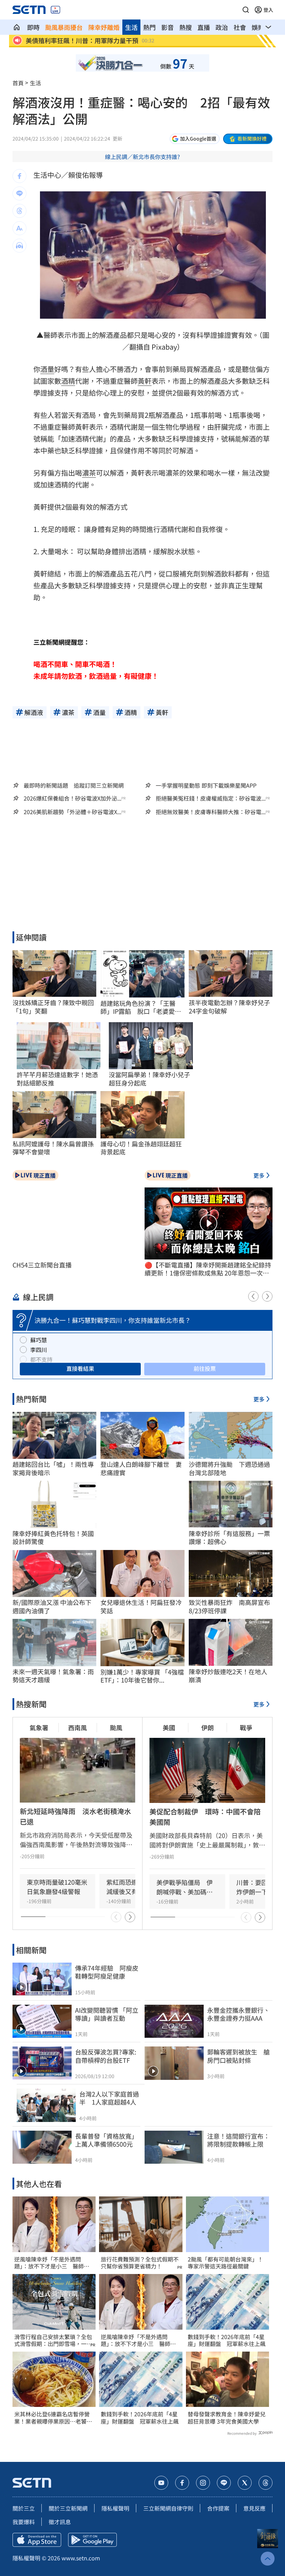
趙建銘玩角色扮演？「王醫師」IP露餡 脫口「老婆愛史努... (141, 1007)
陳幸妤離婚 (104, 27)
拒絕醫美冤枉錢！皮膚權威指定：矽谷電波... (211, 798)
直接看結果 (80, 1368)
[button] (246, 10)
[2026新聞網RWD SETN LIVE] (55, 10)
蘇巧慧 (39, 1340)
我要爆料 (24, 2522)
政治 (222, 27)
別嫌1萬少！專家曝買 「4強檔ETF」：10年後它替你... (142, 1676)
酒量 (47, 369)
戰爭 (246, 1727)
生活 (131, 27)
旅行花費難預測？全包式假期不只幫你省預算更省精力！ (140, 2263)
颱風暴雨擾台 (64, 27)
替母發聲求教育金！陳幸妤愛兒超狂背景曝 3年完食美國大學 (227, 2418)
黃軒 (145, 381)
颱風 (116, 1727)
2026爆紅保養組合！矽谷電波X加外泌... (72, 798)
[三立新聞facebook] (182, 2483)
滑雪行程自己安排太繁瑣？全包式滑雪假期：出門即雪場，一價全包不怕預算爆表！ (53, 2340)
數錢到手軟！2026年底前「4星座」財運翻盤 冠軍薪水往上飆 (140, 2418)
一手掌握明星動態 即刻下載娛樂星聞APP (206, 785)
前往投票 (205, 1368)
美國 (169, 1727)
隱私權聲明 (115, 2508)
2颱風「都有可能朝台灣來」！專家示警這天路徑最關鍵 (225, 2263)
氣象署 (39, 1727)
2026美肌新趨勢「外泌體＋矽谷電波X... (72, 812)
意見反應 (254, 2508)
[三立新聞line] (224, 2483)
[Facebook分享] (19, 176)
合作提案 (218, 2508)
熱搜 (186, 27)
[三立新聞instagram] (203, 2483)
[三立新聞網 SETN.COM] (17, 27)
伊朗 (207, 1727)
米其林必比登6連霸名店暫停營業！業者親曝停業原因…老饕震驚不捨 (53, 2418)
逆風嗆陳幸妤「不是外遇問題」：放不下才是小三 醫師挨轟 (52, 2263)
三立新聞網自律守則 (168, 2508)
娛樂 (258, 27)
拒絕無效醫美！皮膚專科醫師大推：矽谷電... (211, 812)
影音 (168, 27)
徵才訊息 (60, 2522)
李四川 (39, 1350)
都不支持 (41, 1359)
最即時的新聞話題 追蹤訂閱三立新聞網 (74, 785)
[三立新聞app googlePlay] (92, 2540)
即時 (33, 27)
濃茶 (89, 473)
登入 (268, 10)
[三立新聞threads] (266, 2483)
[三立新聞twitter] (245, 2483)
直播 (204, 27)
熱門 (149, 27)
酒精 (68, 381)
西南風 (78, 1727)
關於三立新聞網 (68, 2508)
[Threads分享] (19, 211)
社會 (240, 27)
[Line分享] (19, 193)
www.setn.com (81, 2558)
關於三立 (24, 2508)
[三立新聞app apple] (37, 2540)
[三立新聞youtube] (161, 2483)
